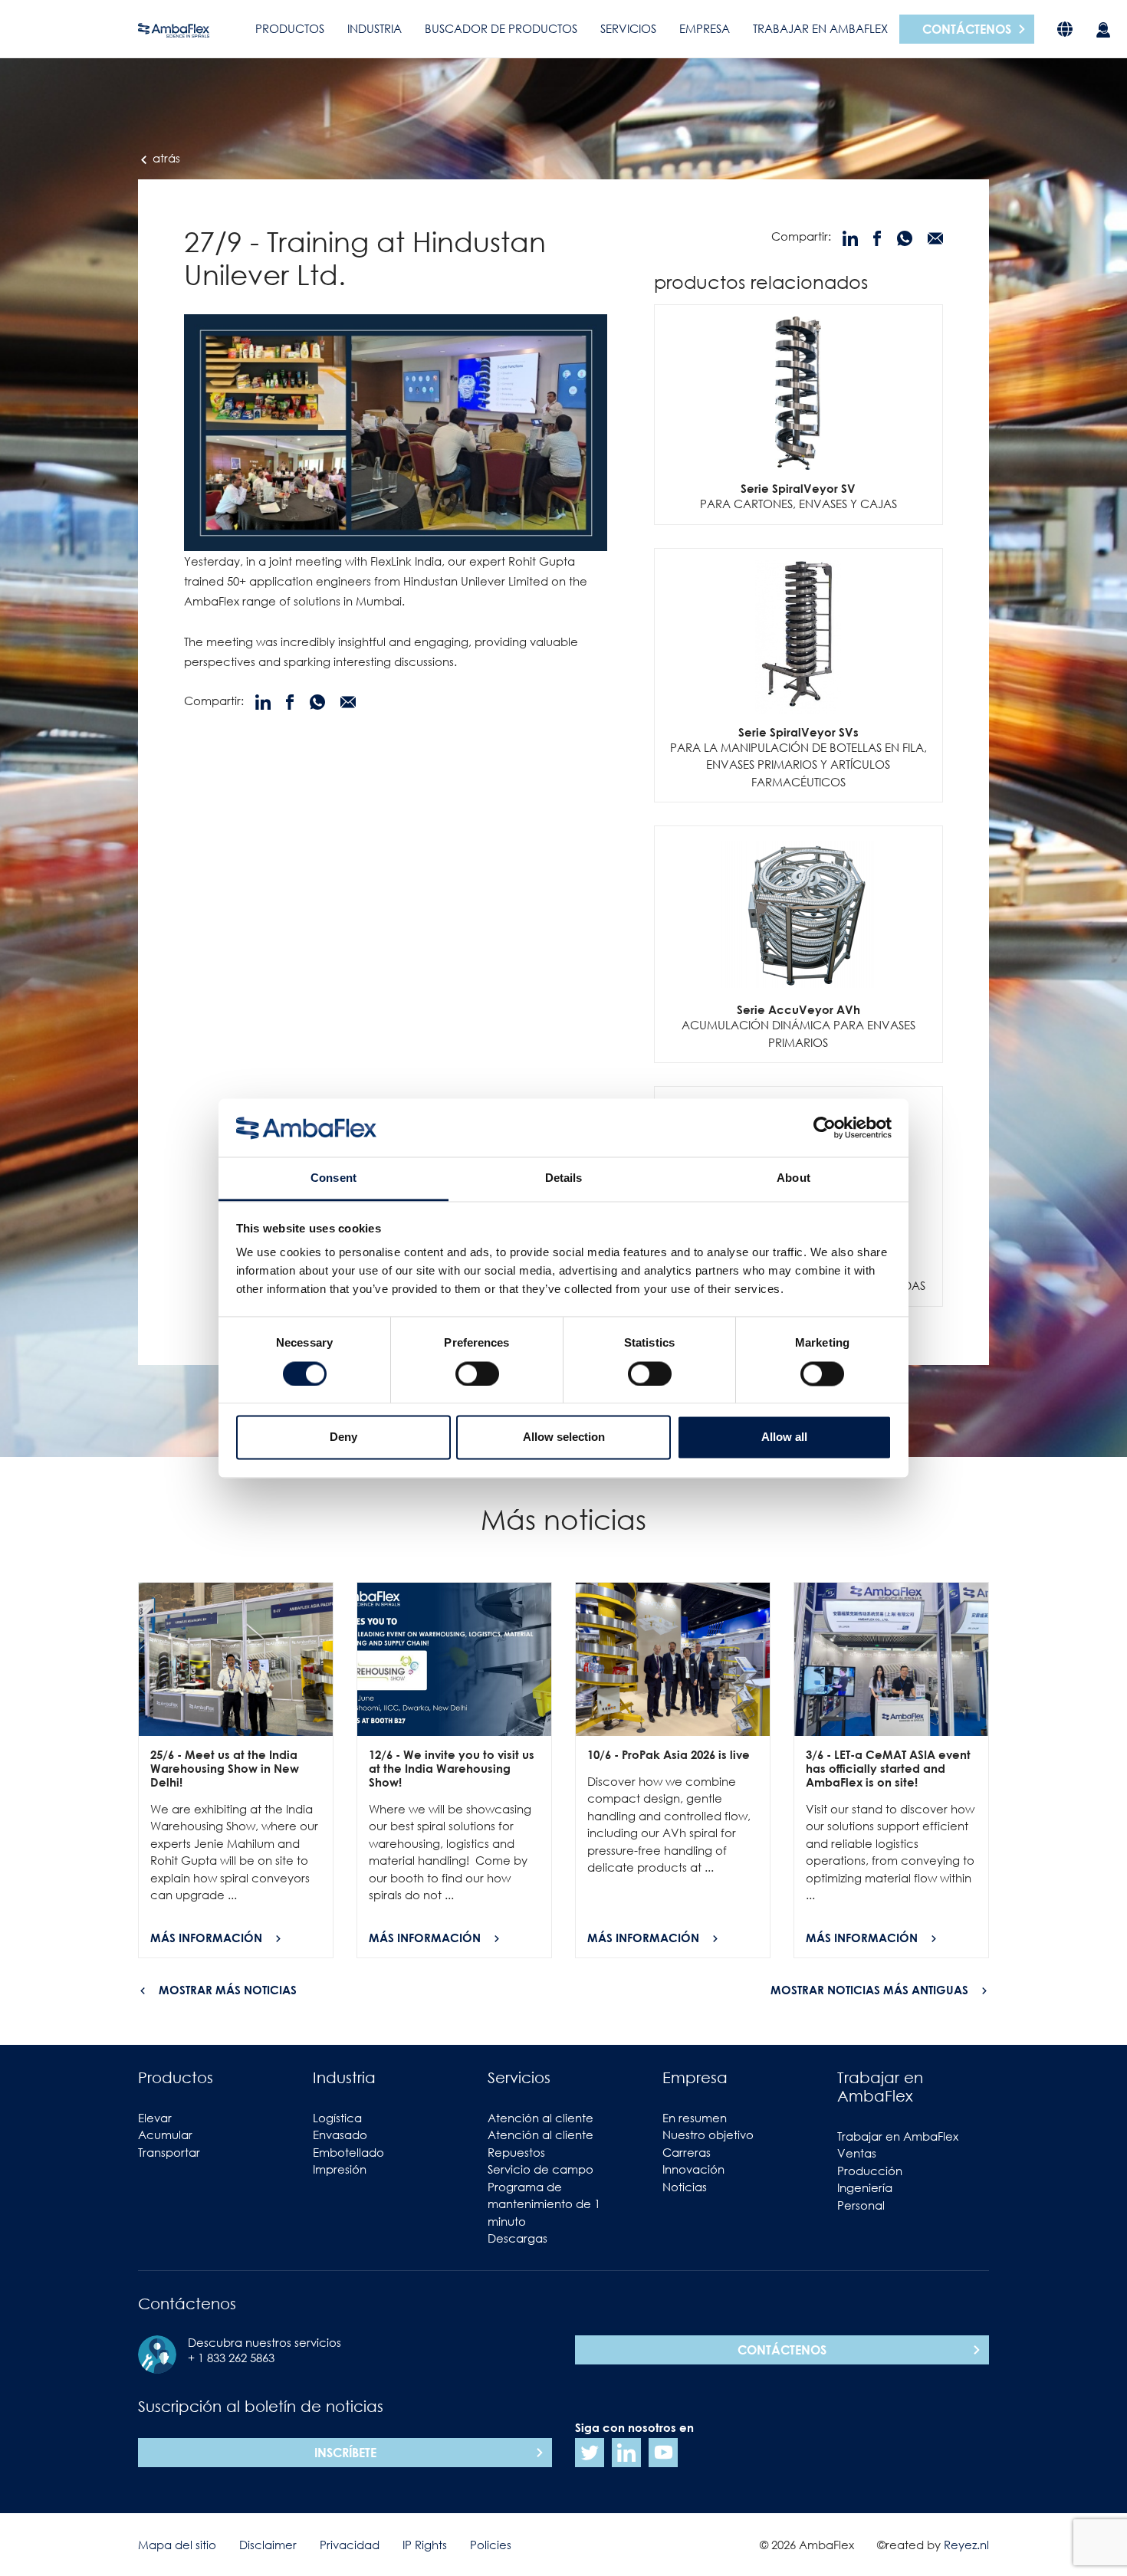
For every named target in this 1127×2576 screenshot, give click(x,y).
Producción (870, 2171)
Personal (861, 2205)
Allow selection (564, 1437)
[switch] (477, 1373)
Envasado (340, 2135)
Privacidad (350, 2545)
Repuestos (516, 2152)
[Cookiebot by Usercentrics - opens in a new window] (825, 1127)
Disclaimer (268, 2545)
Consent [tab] (333, 1178)
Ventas (857, 2153)
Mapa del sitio (177, 2545)
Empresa (705, 28)
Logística (337, 2118)
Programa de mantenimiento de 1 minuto (544, 2204)
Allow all (784, 1437)
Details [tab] (564, 1178)
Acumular (165, 2135)
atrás (165, 158)
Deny (343, 1437)
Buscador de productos (501, 28)
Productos (290, 28)
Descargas (517, 2238)
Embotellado (348, 2152)
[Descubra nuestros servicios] (1103, 29)
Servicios (628, 28)
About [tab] (793, 1178)
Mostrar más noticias (228, 1990)
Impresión (340, 2169)
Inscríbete (345, 2453)
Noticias (685, 2187)
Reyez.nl (966, 2545)
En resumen (695, 2118)
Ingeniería (865, 2187)
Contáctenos (967, 29)
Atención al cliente (540, 2118)
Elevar (155, 2118)
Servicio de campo (540, 2169)
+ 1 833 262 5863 (231, 2358)
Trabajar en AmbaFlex (820, 28)
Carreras (687, 2152)
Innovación (693, 2169)
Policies (491, 2545)
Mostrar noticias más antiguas (869, 1990)
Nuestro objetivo (708, 2135)
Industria (375, 28)
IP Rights (425, 2545)
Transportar (169, 2152)
